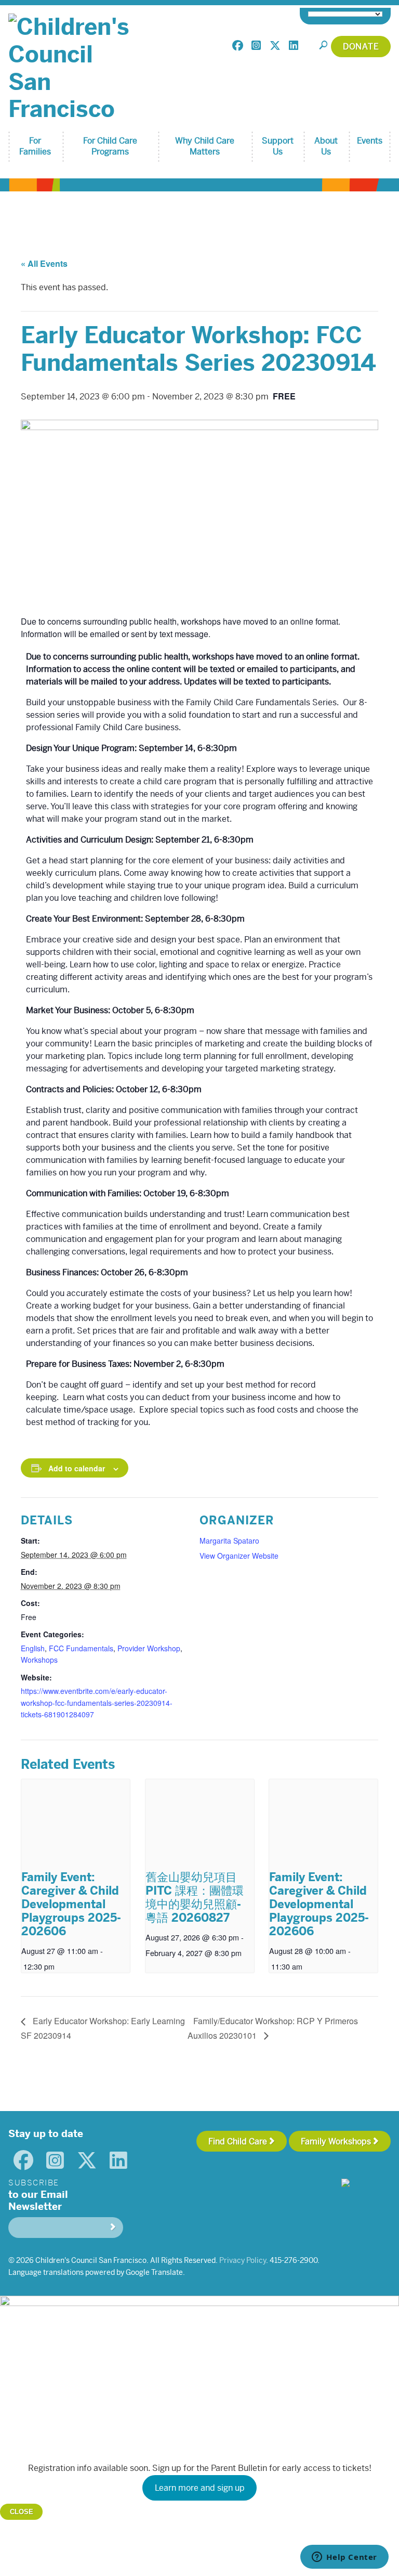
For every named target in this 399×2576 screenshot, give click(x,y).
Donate (361, 47)
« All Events (44, 263)
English (33, 1648)
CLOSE (22, 2512)
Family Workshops (336, 2141)
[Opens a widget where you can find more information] (344, 2558)
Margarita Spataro (229, 1541)
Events (370, 141)
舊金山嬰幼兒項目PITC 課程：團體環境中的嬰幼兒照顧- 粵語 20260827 (195, 1898)
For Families (35, 146)
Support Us (278, 146)
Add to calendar (77, 1468)
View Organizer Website (239, 1556)
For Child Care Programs (110, 146)
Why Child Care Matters (205, 146)
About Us (326, 146)
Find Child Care (238, 2141)
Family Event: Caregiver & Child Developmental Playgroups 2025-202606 (71, 1904)
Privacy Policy (243, 2260)
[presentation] (76, 1822)
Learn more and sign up (200, 2488)
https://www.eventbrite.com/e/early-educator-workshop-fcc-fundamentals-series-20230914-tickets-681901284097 (97, 1703)
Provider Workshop (149, 1648)
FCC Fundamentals (81, 1648)
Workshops (39, 1660)
